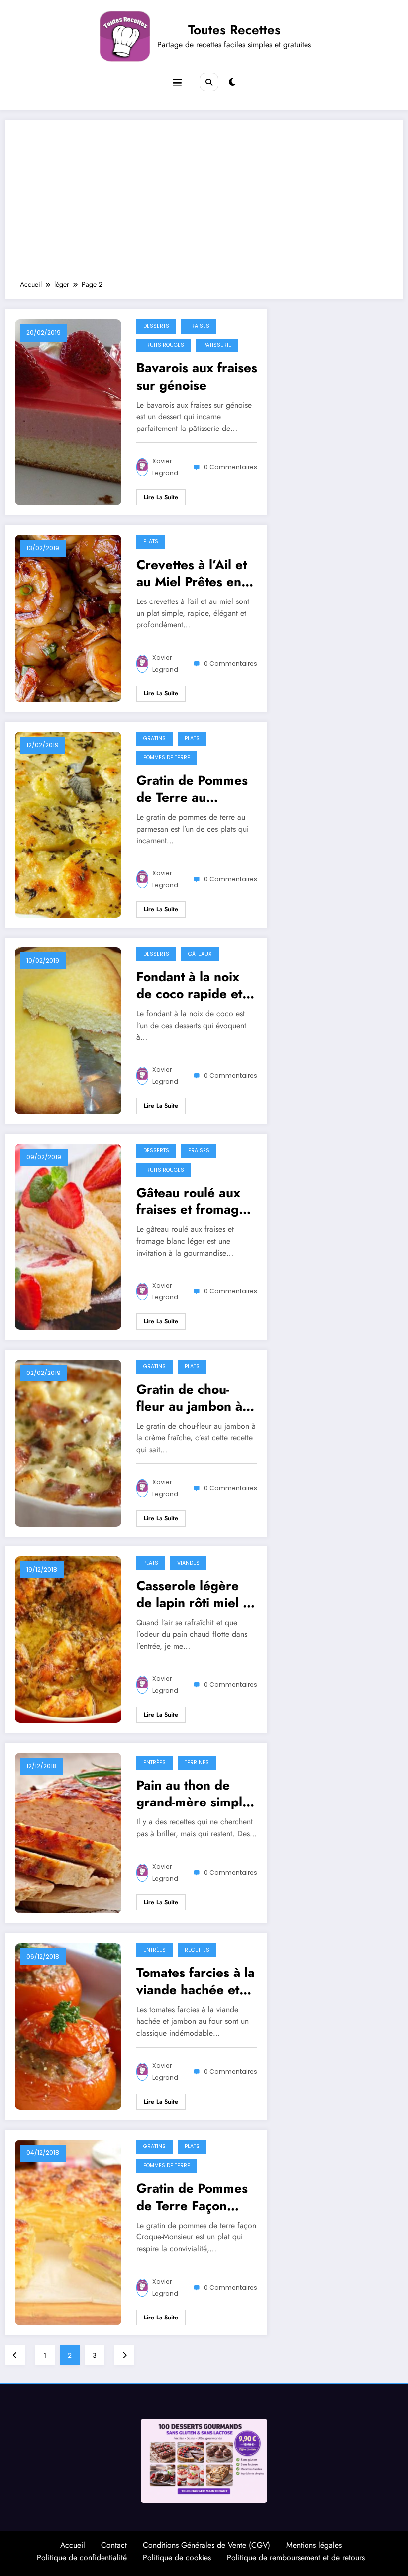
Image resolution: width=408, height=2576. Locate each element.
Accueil (73, 2545)
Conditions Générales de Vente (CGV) (206, 2545)
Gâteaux (200, 954)
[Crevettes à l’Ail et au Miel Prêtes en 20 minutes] (68, 617)
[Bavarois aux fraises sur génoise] (68, 412)
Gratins (154, 738)
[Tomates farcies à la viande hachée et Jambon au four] (68, 2026)
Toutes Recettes (234, 30)
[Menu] (177, 83)
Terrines (197, 1762)
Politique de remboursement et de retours (296, 2557)
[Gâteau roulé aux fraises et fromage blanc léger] (68, 1236)
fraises (199, 326)
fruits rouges (164, 345)
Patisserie (217, 345)
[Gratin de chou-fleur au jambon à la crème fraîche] (68, 1442)
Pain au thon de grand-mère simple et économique (193, 1794)
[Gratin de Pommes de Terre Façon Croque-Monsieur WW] (68, 2232)
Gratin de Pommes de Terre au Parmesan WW (192, 789)
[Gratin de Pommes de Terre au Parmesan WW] (68, 824)
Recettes (197, 1950)
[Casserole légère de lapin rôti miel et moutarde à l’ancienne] (68, 1638)
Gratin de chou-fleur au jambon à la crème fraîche (197, 1398)
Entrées (154, 1762)
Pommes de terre (167, 757)
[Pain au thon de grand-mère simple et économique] (68, 1832)
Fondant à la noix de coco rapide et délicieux (189, 985)
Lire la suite (161, 497)
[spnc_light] (232, 82)
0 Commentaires (231, 467)
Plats (151, 542)
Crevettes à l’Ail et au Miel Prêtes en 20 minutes (192, 573)
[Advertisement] (204, 205)
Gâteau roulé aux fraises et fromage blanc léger (191, 1201)
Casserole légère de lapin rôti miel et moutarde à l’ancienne (195, 1594)
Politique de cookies (177, 2557)
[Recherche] (209, 82)
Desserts (156, 326)
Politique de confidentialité (82, 2557)
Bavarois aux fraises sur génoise (197, 376)
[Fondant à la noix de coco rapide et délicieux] (68, 1030)
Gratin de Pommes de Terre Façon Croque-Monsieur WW (192, 2197)
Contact (114, 2545)
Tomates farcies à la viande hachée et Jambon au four (196, 1981)
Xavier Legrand (165, 467)
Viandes (188, 1563)
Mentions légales (314, 2545)
